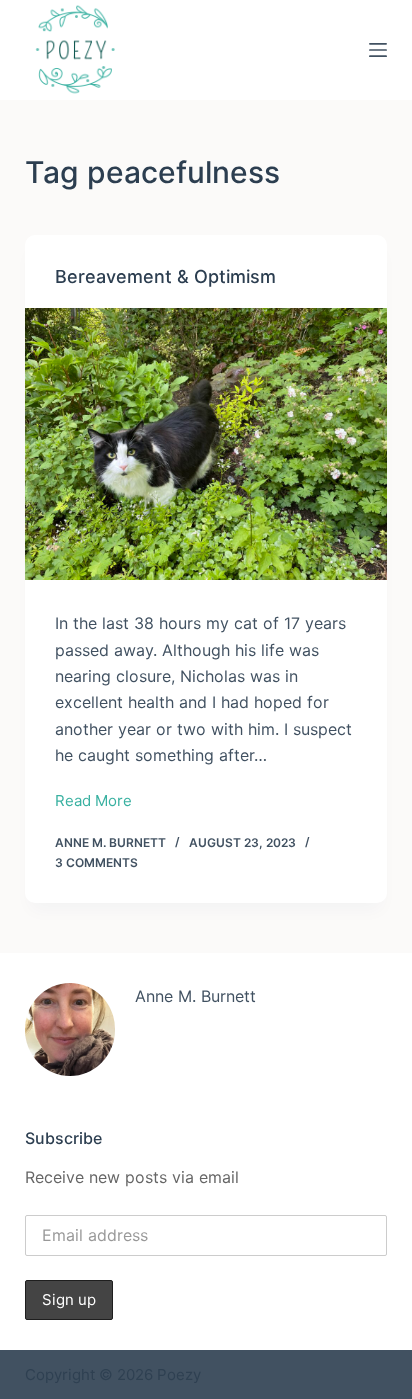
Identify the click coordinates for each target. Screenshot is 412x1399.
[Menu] (378, 50)
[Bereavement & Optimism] (206, 444)
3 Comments (96, 862)
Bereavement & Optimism (165, 276)
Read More (93, 802)
